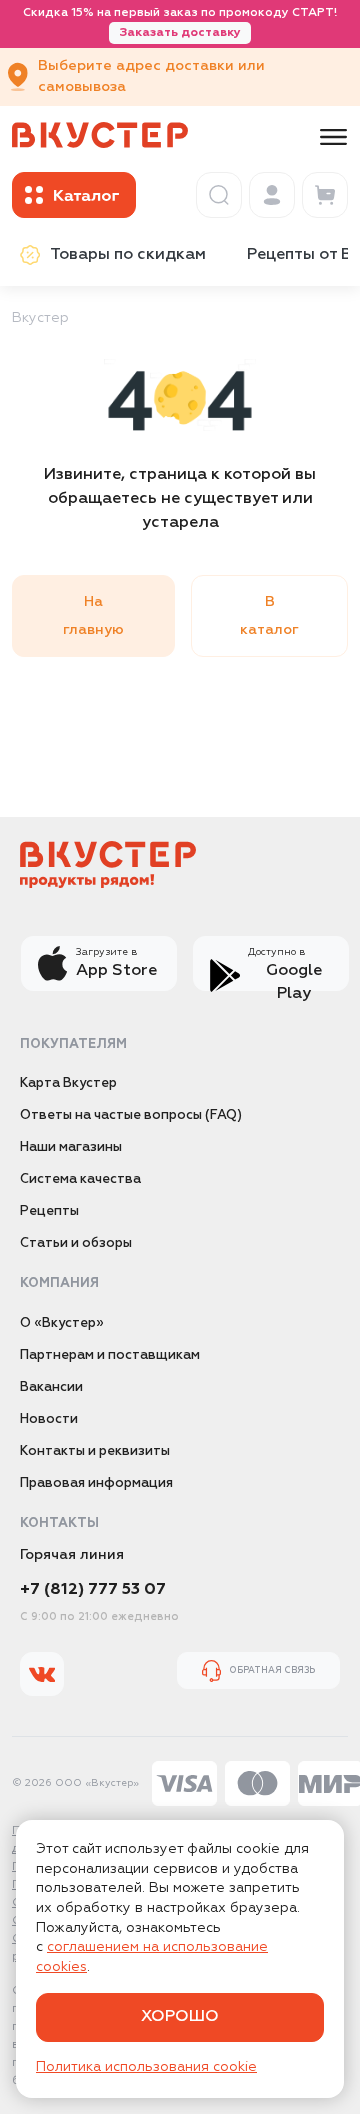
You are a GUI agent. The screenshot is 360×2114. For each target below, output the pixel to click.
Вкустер (40, 318)
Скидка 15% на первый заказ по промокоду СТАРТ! (180, 23)
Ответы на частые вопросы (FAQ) (131, 1115)
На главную (93, 616)
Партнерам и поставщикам (110, 1355)
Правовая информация (96, 1483)
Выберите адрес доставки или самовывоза (151, 76)
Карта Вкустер (68, 1083)
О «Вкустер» (62, 1323)
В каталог (269, 616)
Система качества (80, 1179)
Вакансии (51, 1387)
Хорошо (180, 2017)
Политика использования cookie (146, 2067)
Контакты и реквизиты (95, 1451)
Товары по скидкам (128, 255)
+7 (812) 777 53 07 (93, 1590)
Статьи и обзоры (76, 1243)
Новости (49, 1419)
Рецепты (49, 1211)
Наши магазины (71, 1147)
